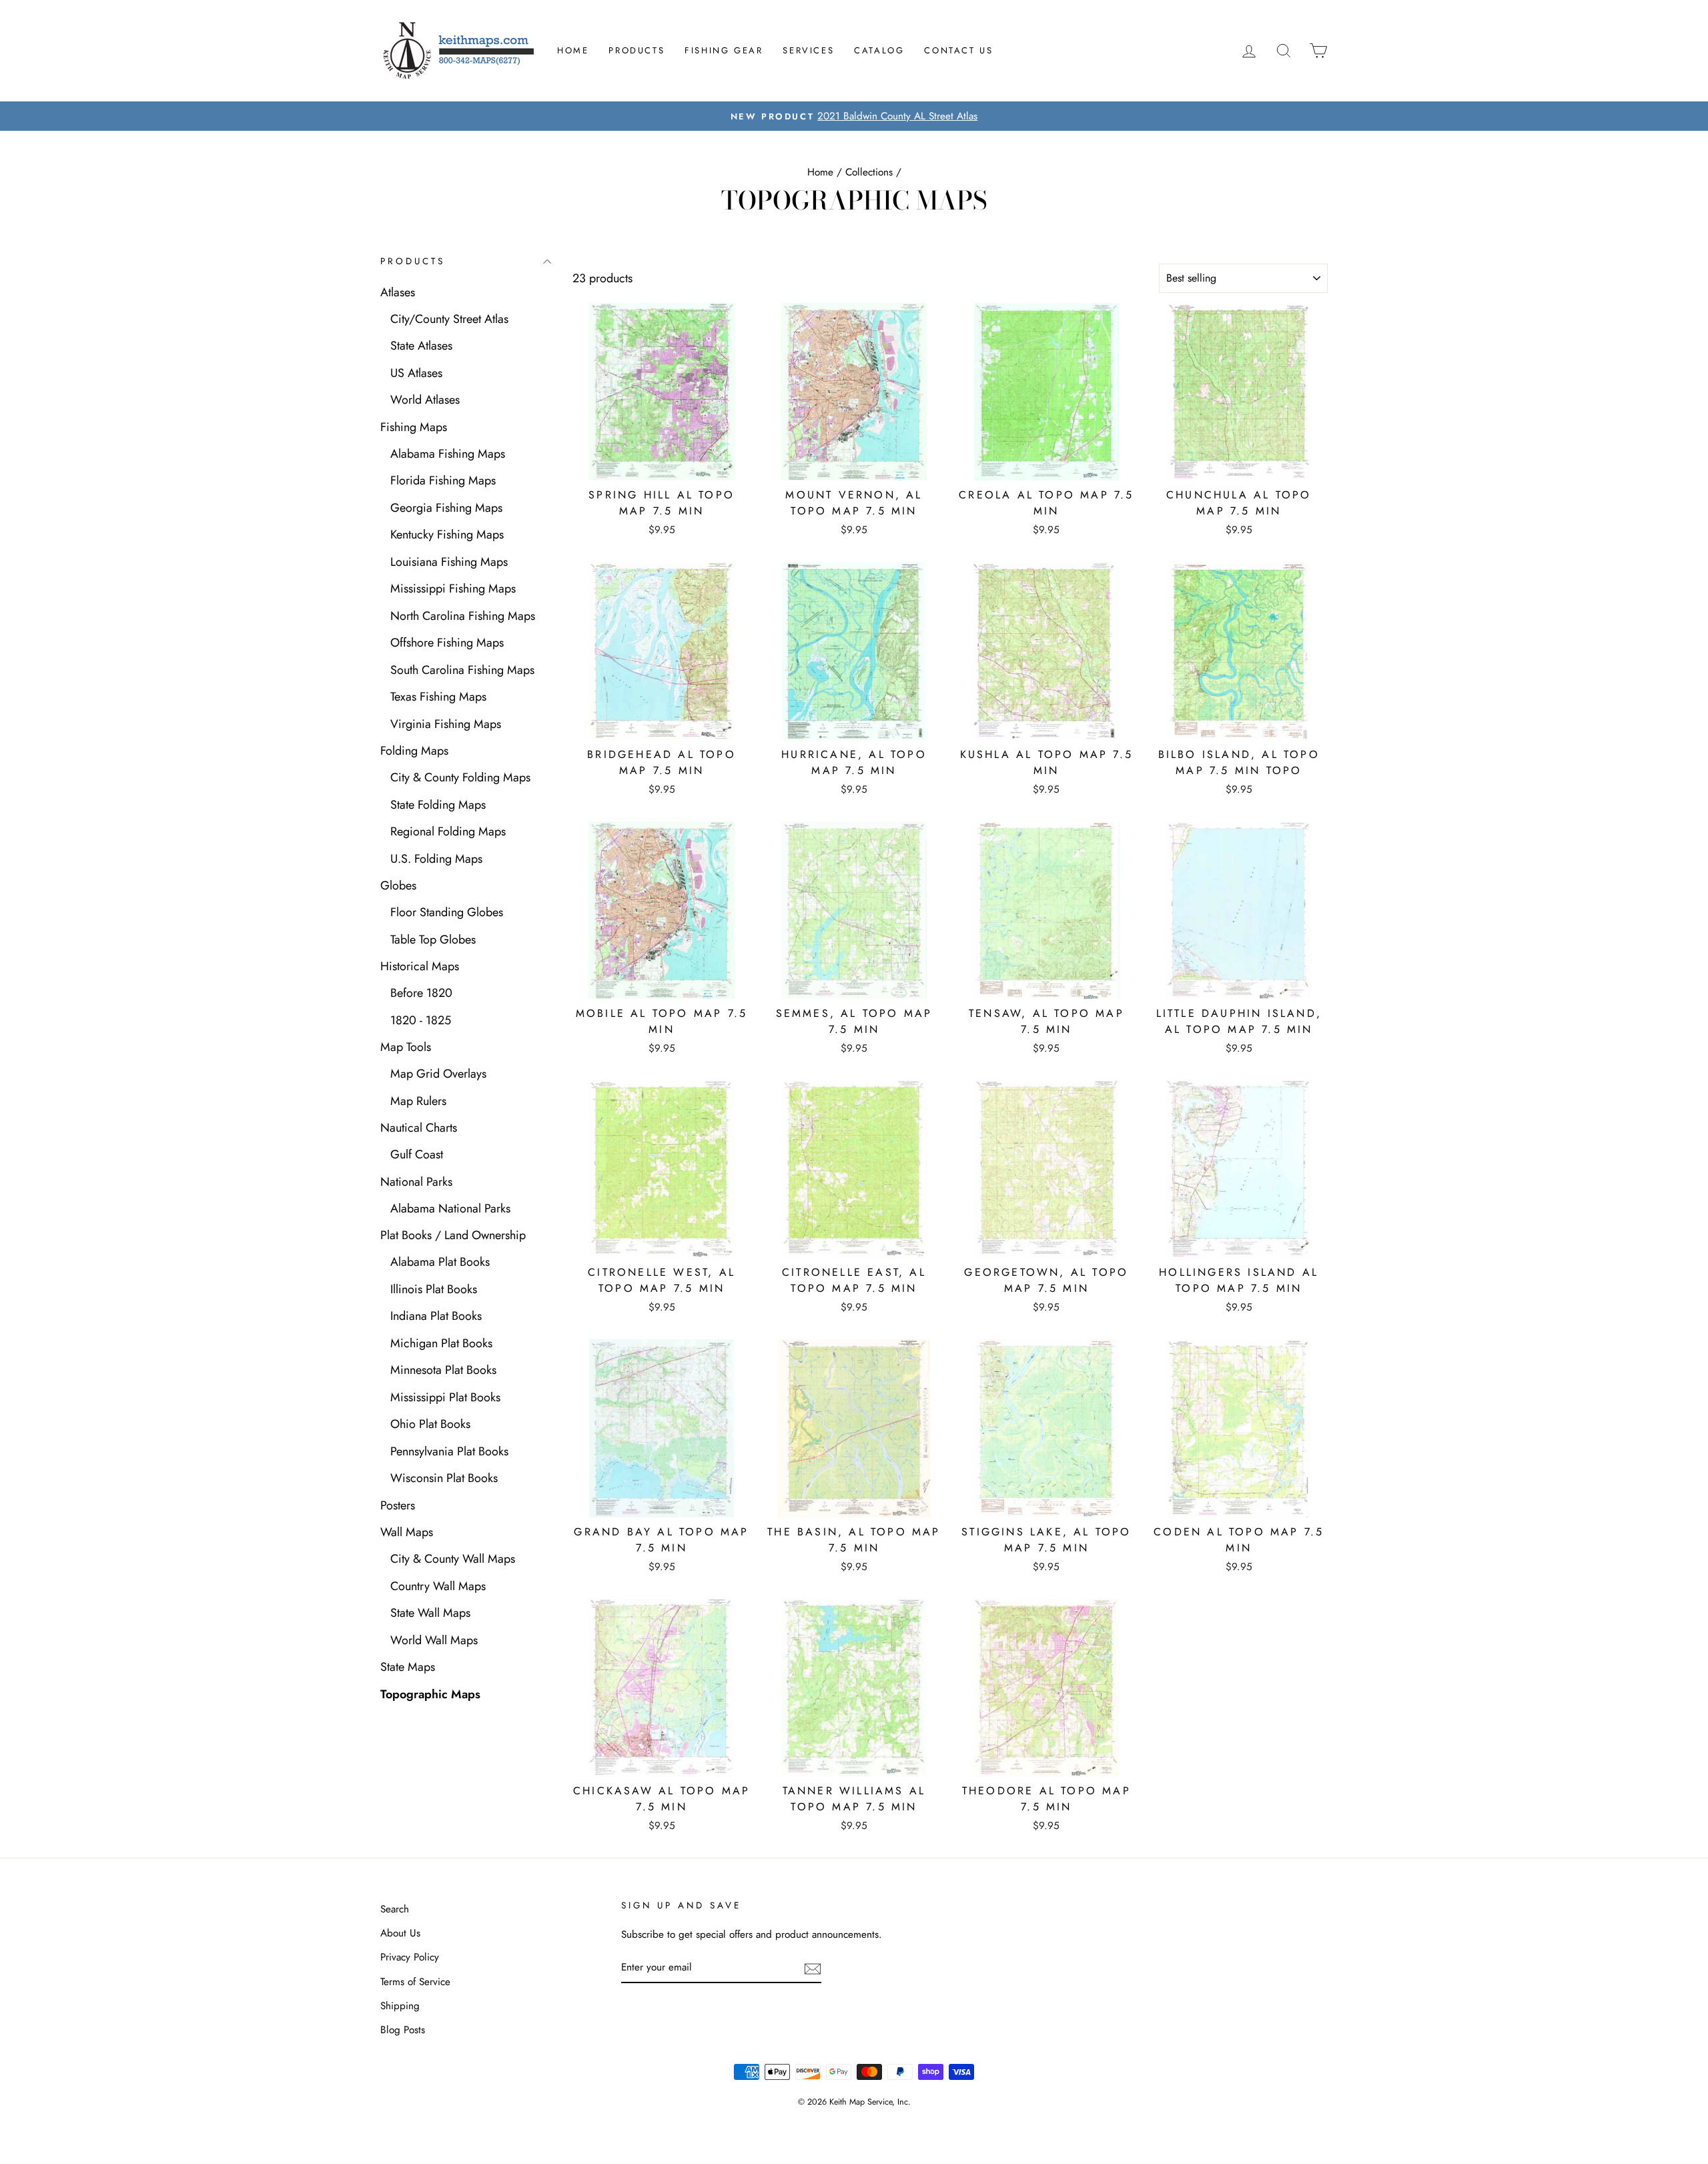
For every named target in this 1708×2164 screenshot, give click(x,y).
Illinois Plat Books (434, 1289)
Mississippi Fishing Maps (453, 589)
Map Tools (406, 1047)
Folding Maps (414, 751)
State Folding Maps (438, 805)
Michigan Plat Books (441, 1343)
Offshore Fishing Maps (447, 643)
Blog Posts (403, 2030)
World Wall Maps (434, 1640)
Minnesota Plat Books (443, 1370)
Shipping (400, 2006)
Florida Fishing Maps (443, 480)
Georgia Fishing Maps (446, 508)
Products (636, 50)
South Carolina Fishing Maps (462, 670)
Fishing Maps (414, 427)
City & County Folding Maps (460, 777)
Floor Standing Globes (447, 912)
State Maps (408, 1667)
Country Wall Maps (438, 1586)
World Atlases (425, 400)
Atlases (398, 292)
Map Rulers (418, 1101)
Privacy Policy (410, 1957)
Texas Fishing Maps (438, 697)
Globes (398, 885)
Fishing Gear (724, 50)
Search (395, 1909)
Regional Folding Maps (448, 831)
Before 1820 (421, 993)
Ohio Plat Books (430, 1424)
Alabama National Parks (450, 1208)
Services (808, 50)
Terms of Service (415, 1982)
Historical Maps (420, 966)
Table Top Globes (433, 940)
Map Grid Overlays (438, 1074)
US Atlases (416, 373)
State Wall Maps (430, 1613)
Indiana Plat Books (436, 1316)
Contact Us (958, 50)
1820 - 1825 (421, 1020)
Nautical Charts (419, 1128)
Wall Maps (407, 1532)
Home (573, 50)
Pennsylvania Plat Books (449, 1451)
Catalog (879, 50)
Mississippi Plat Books (445, 1397)
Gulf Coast (417, 1154)
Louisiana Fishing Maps (449, 562)
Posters (398, 1505)
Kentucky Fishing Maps (447, 534)
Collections (869, 172)
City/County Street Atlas (449, 319)
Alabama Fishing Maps (448, 454)
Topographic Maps (430, 1694)
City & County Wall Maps (453, 1559)
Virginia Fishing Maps (446, 724)
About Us (400, 1933)
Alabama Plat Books (440, 1262)
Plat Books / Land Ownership (453, 1235)
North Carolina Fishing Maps (463, 616)
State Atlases (421, 346)
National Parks (416, 1182)
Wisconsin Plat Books (444, 1478)
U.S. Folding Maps (436, 859)
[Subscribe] (813, 1968)
